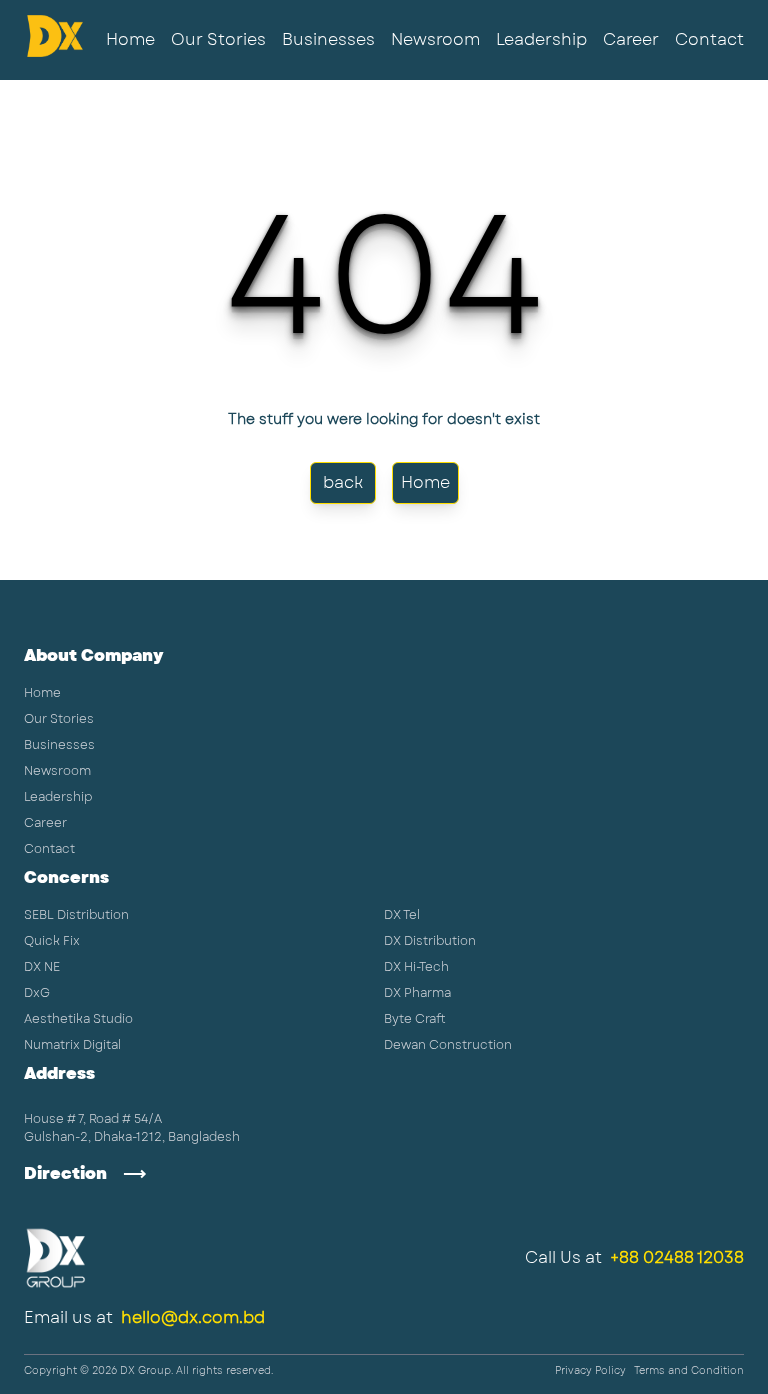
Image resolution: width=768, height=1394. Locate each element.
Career (631, 39)
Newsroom (435, 39)
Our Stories (218, 39)
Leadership (541, 39)
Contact (709, 39)
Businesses (328, 39)
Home (130, 39)
